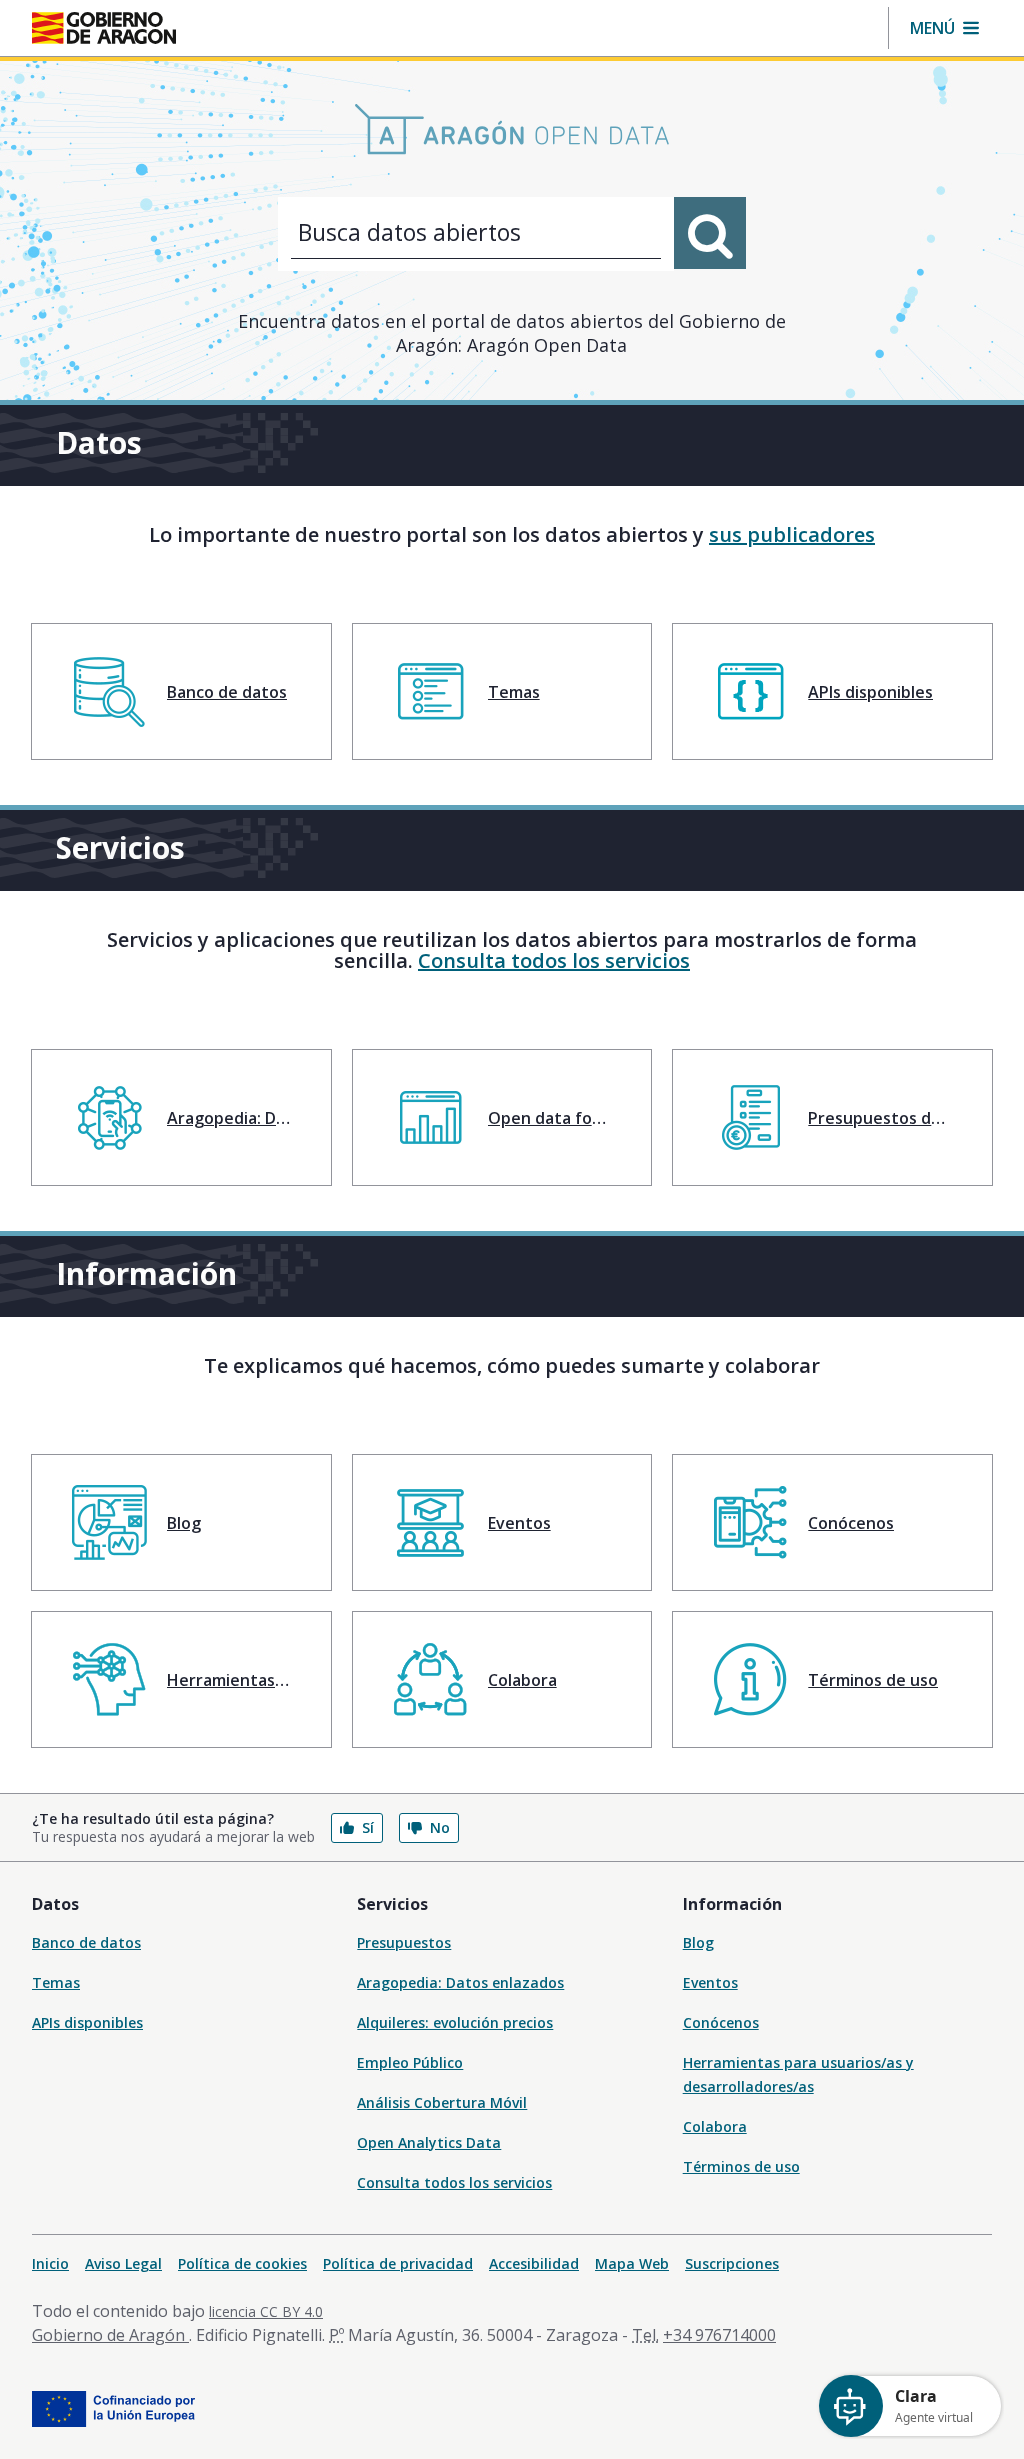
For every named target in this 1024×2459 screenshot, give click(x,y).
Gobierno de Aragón (110, 2335)
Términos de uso (741, 2166)
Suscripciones (732, 2263)
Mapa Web (632, 2263)
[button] (944, 28)
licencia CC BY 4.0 (266, 2311)
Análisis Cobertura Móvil (442, 2102)
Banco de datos (86, 1942)
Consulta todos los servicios (554, 960)
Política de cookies (242, 2263)
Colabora (715, 2126)
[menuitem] (181, 691)
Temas (56, 1982)
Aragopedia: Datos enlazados (460, 1982)
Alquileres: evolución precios (455, 2022)
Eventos (710, 1982)
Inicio (50, 2263)
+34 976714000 (719, 2335)
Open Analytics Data (429, 2142)
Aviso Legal (123, 2263)
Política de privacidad (398, 2263)
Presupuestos (404, 1942)
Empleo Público (410, 2062)
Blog (698, 1942)
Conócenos (721, 2022)
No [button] (440, 1827)
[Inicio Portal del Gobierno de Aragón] (104, 28)
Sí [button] (368, 1827)
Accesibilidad (534, 2263)
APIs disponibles (87, 2022)
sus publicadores (792, 534)
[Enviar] (710, 233)
